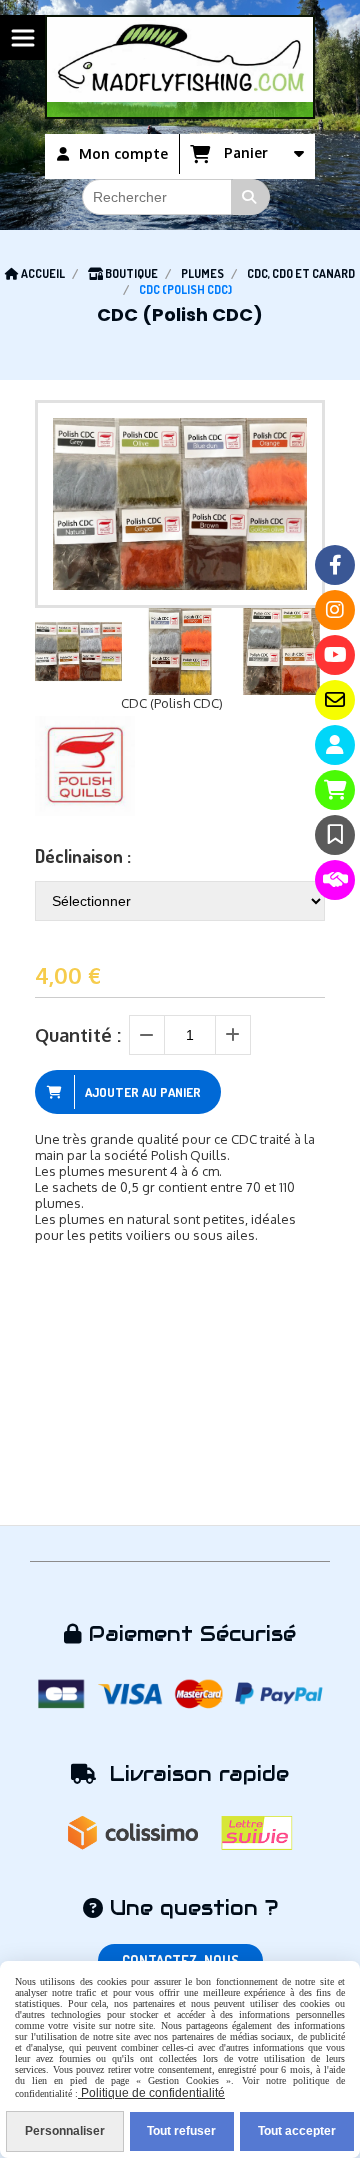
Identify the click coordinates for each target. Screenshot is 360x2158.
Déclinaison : (83, 856)
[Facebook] (335, 565)
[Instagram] (335, 610)
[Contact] (335, 700)
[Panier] (335, 790)
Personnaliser (65, 2131)
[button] (297, 652)
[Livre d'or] (335, 835)
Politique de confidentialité (151, 2093)
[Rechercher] (251, 197)
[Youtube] (335, 655)
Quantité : (78, 1035)
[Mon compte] (335, 745)
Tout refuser (181, 2131)
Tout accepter (297, 2131)
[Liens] (335, 880)
